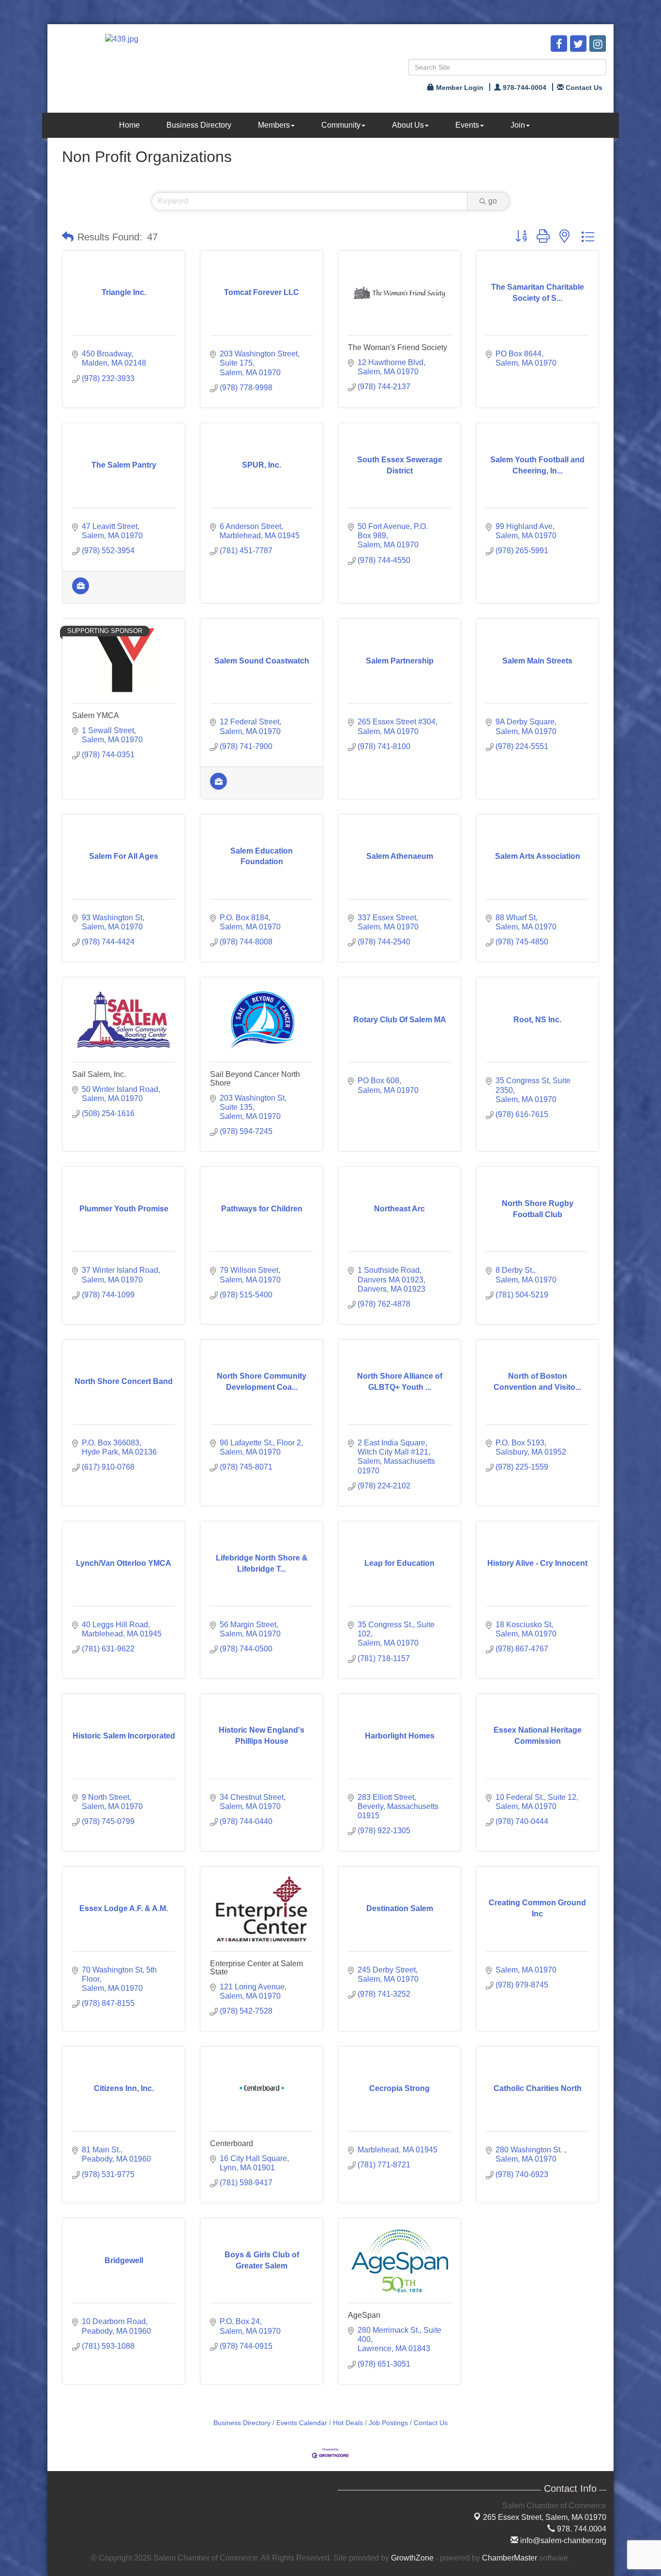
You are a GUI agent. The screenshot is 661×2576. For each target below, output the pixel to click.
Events (467, 125)
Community (341, 125)
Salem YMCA (96, 715)
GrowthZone (412, 2558)
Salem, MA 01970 (545, 2517)
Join (518, 125)
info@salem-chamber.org (562, 2540)
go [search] (493, 201)
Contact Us (431, 2423)
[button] (68, 237)
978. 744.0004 (581, 2529)
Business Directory (199, 125)
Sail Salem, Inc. (99, 1074)
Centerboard (232, 2143)
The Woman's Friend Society (398, 347)
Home (129, 125)
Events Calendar (302, 2423)
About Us (408, 125)
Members (274, 125)
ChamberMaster (510, 2558)
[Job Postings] (81, 592)
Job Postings (388, 2423)
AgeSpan (364, 2315)
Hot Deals (348, 2423)
